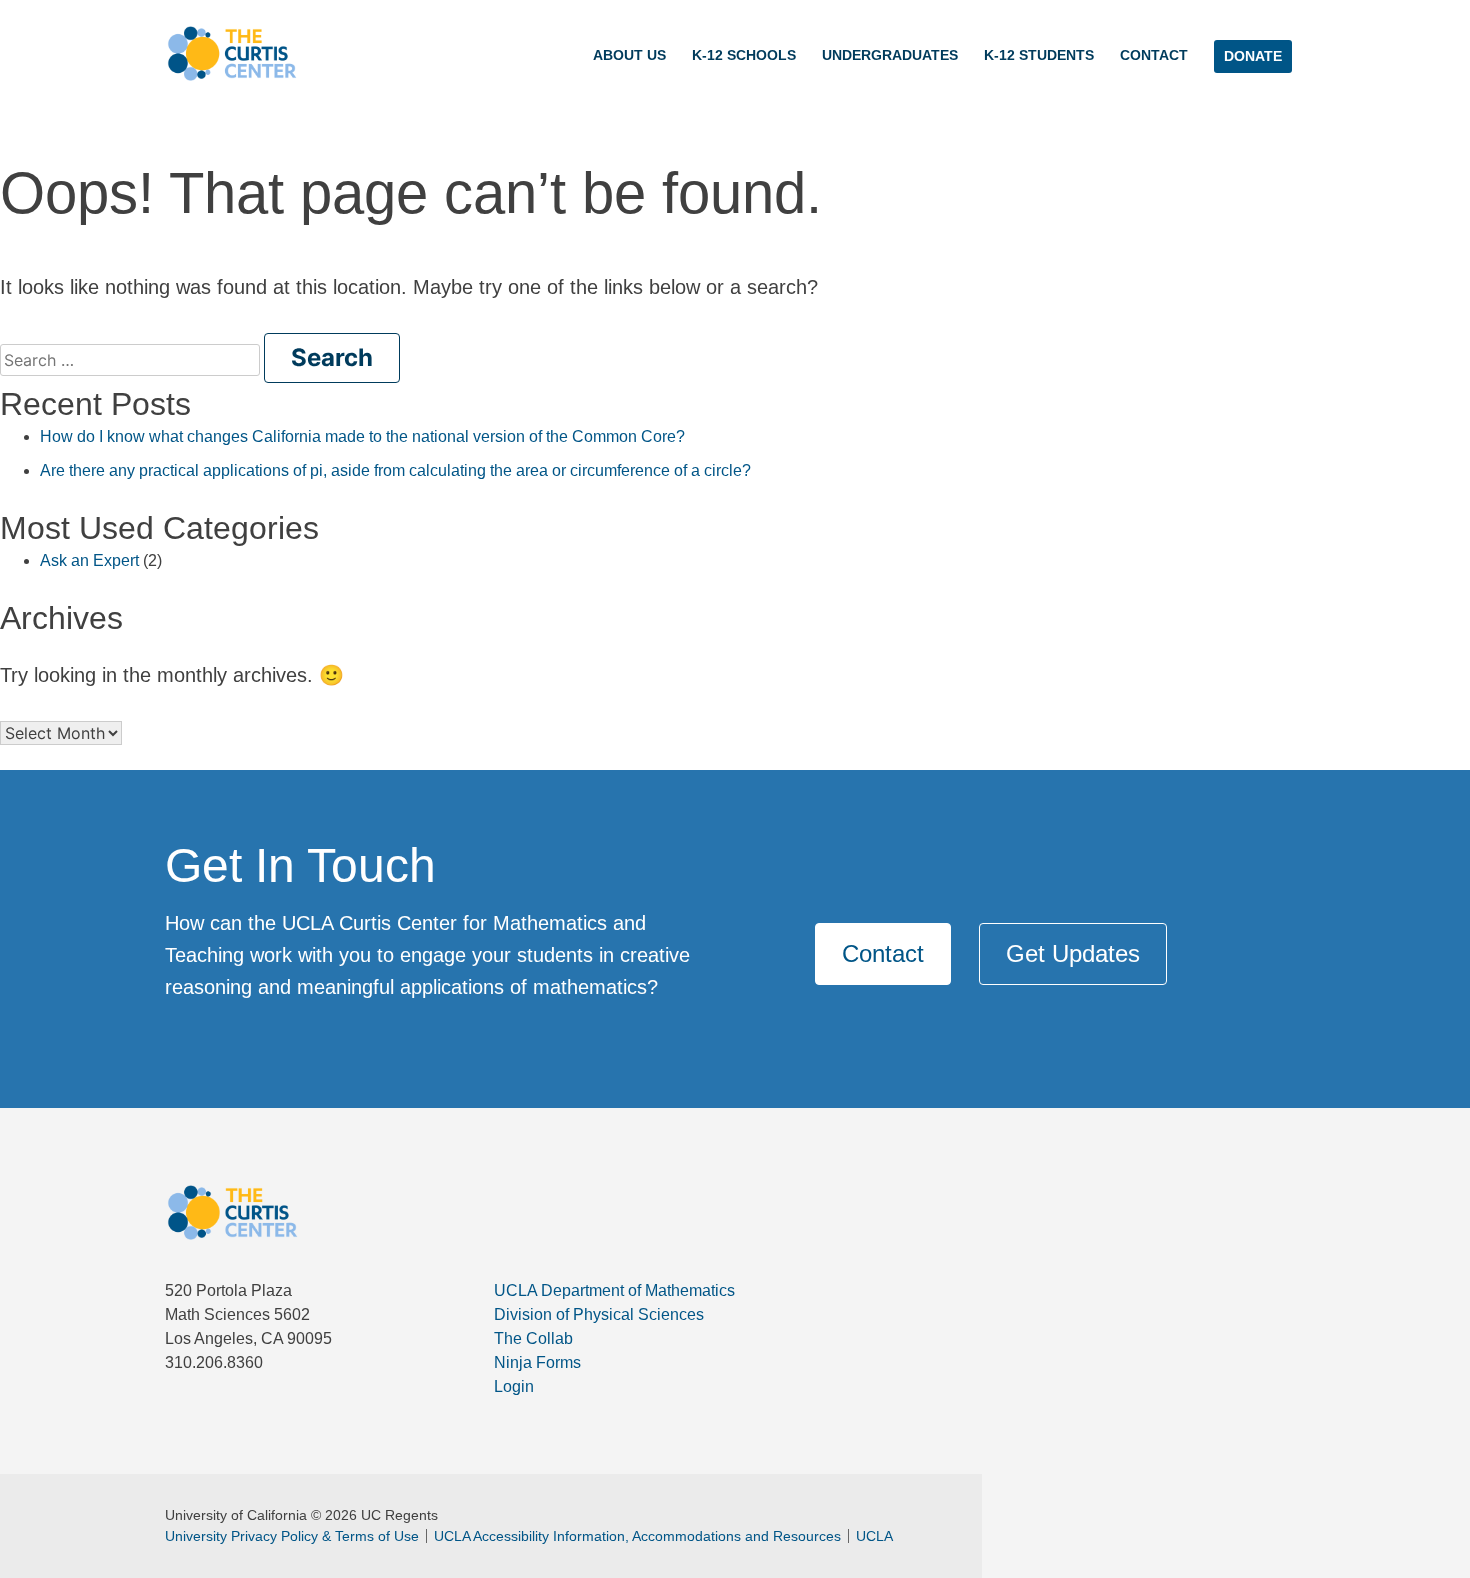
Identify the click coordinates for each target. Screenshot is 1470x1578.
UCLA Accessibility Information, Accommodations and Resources (637, 1536)
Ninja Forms (537, 1362)
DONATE (1253, 56)
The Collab (533, 1338)
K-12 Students (1039, 55)
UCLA (874, 1536)
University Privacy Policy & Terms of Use (292, 1536)
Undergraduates (890, 55)
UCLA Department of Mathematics (614, 1290)
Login (514, 1386)
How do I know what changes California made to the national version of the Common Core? (362, 436)
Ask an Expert (89, 560)
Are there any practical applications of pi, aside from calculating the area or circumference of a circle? (395, 470)
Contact (1154, 55)
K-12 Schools (744, 55)
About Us (629, 55)
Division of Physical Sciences (599, 1314)
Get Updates (1073, 953)
